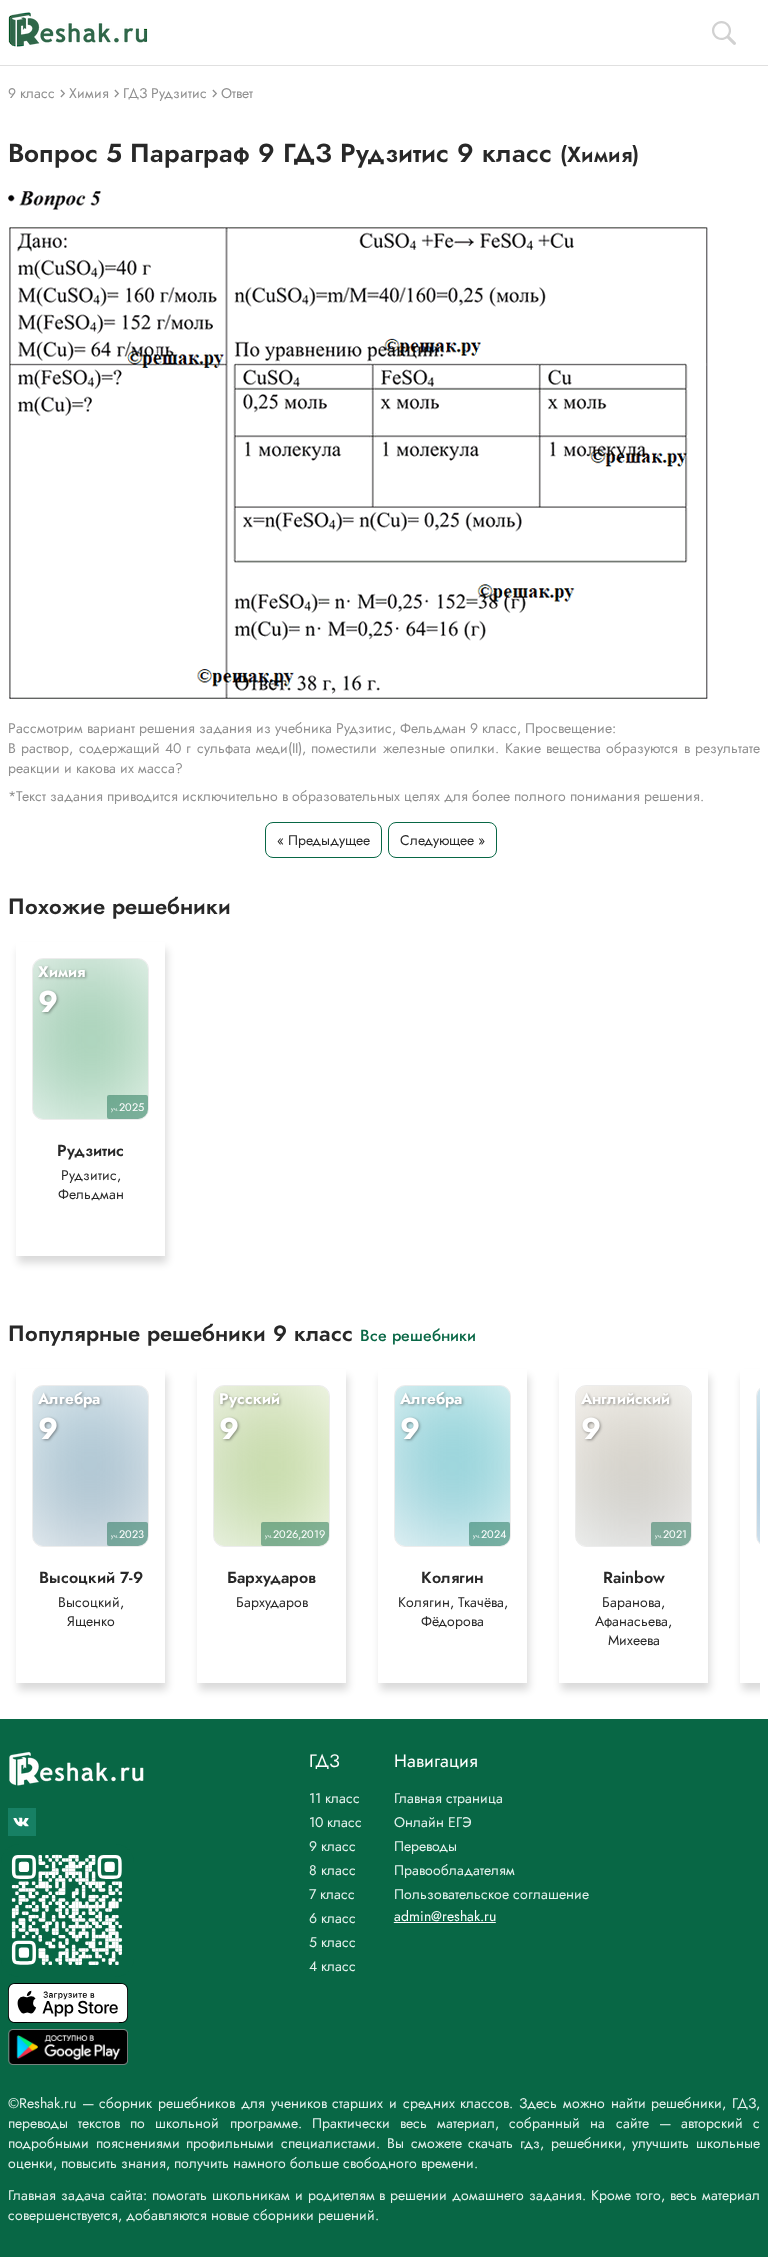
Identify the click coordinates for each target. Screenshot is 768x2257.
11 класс (334, 1798)
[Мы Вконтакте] (22, 1822)
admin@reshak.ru (445, 1916)
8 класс (332, 1870)
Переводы (425, 1846)
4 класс (332, 1966)
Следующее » (442, 840)
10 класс (335, 1822)
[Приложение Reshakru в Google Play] (68, 2059)
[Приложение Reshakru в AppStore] (68, 2017)
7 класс (332, 1894)
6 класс (332, 1918)
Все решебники (418, 1334)
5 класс (332, 1942)
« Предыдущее (323, 840)
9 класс (332, 1846)
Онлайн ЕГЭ (433, 1822)
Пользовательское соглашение (491, 1894)
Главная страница (448, 1798)
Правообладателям (454, 1870)
